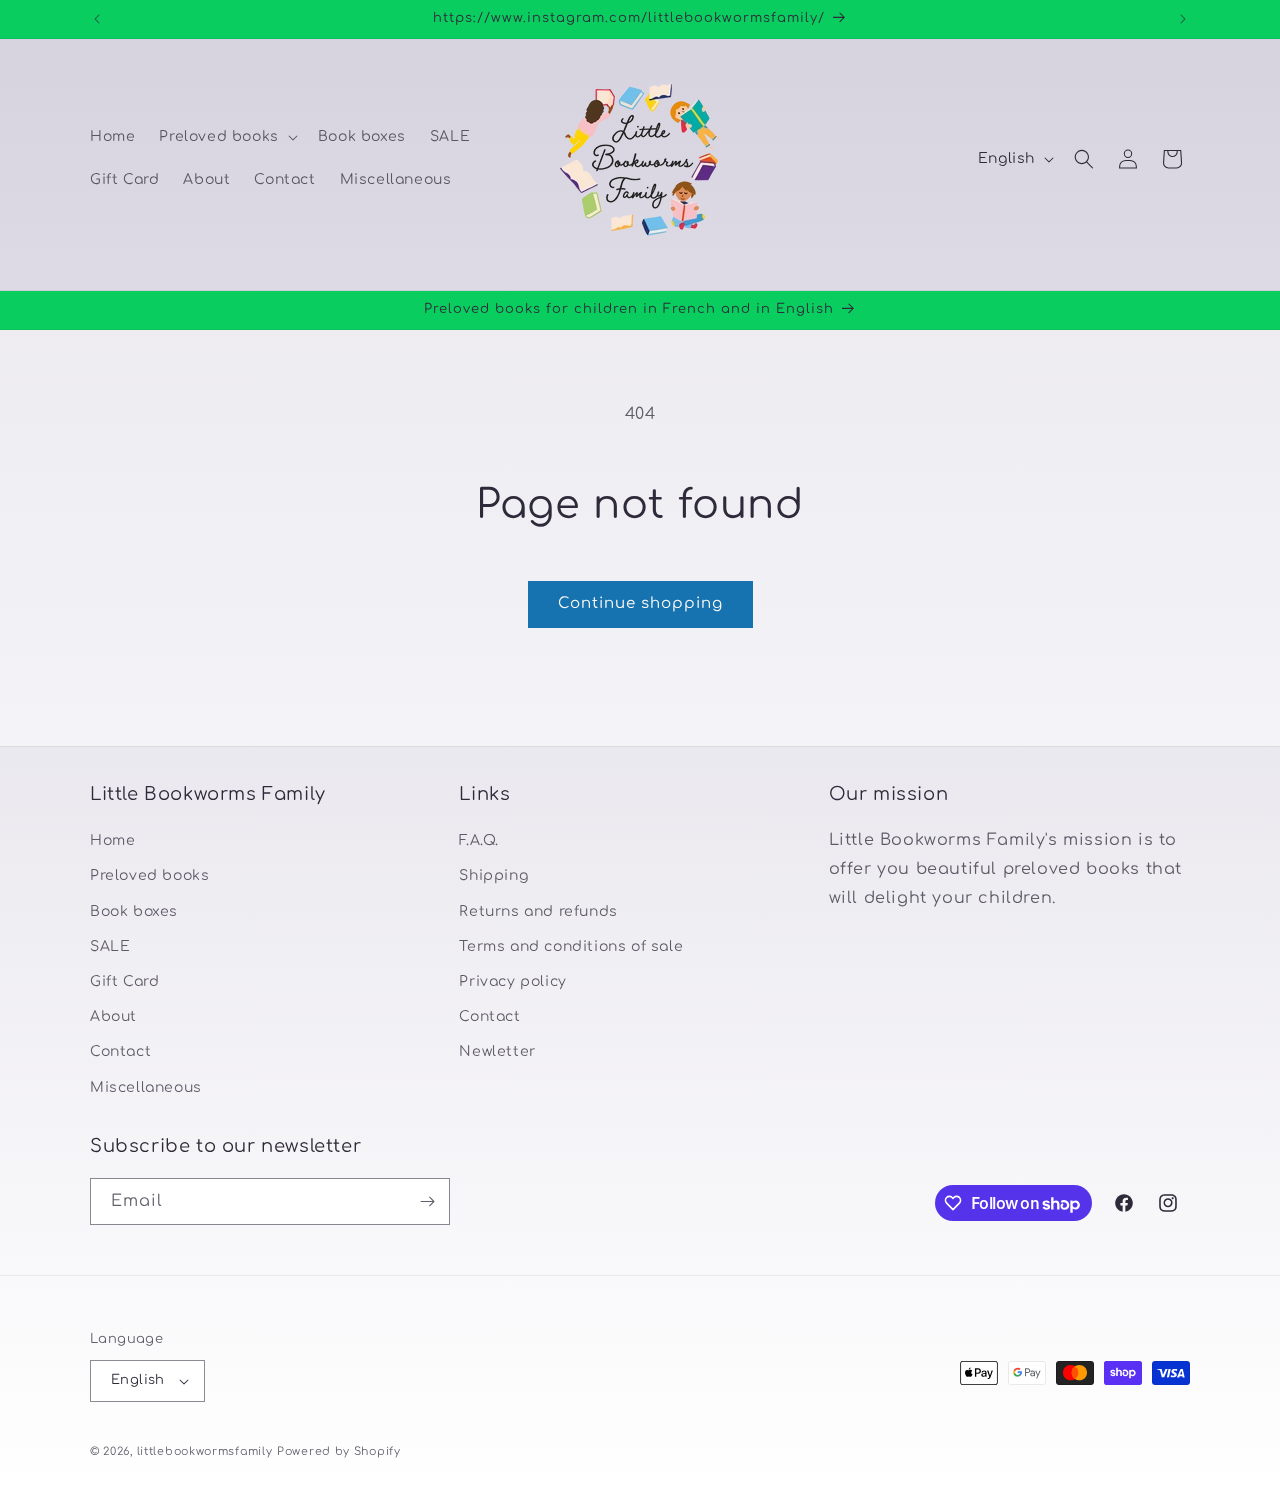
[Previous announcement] (97, 19)
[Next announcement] (1183, 19)
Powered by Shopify (339, 1451)
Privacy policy (512, 981)
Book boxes (134, 911)
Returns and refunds (538, 911)
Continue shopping (640, 603)
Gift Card (124, 981)
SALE (110, 946)
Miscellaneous (146, 1087)
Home (112, 840)
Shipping (493, 875)
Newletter (497, 1051)
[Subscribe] (427, 1201)
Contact (120, 1051)
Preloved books (149, 875)
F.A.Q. (479, 840)
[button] (226, 137)
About (113, 1016)
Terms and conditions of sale (571, 946)
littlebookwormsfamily (205, 1451)
